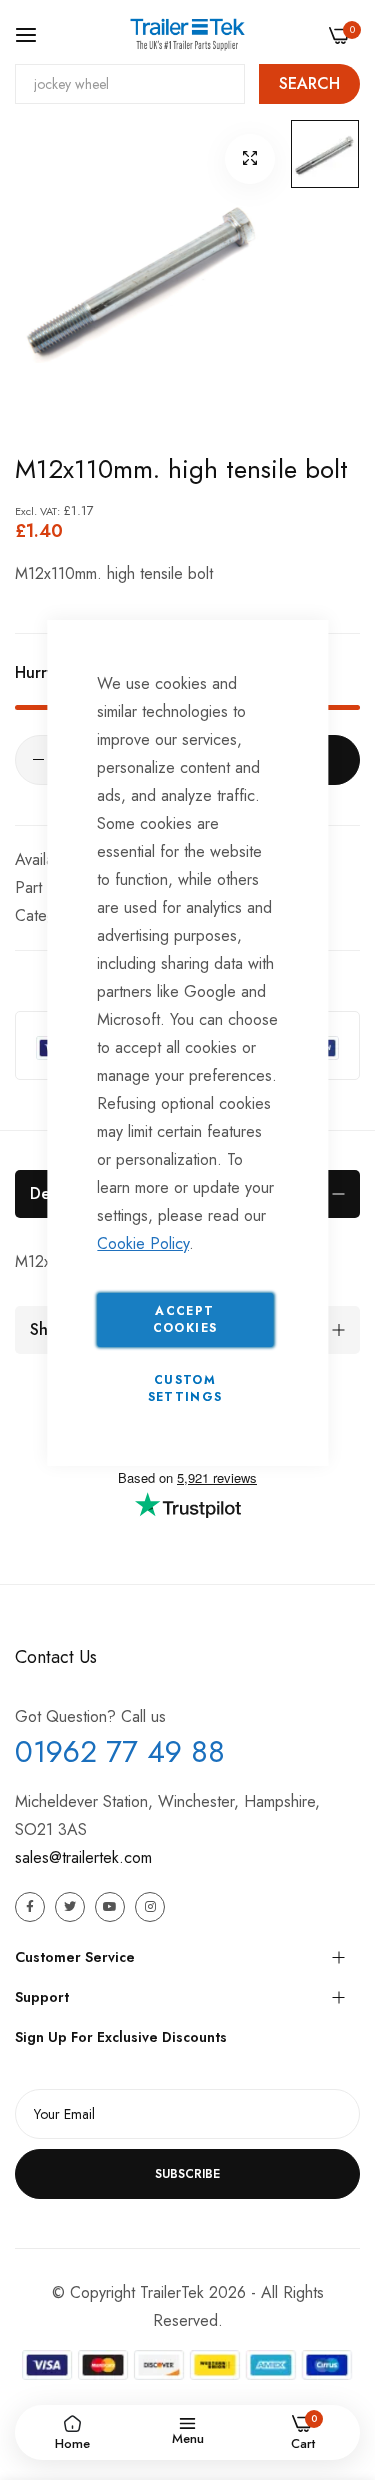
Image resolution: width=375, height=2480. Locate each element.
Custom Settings (185, 1388)
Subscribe (187, 2174)
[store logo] (187, 34)
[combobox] (130, 84)
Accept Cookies (185, 1319)
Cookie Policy (143, 1243)
